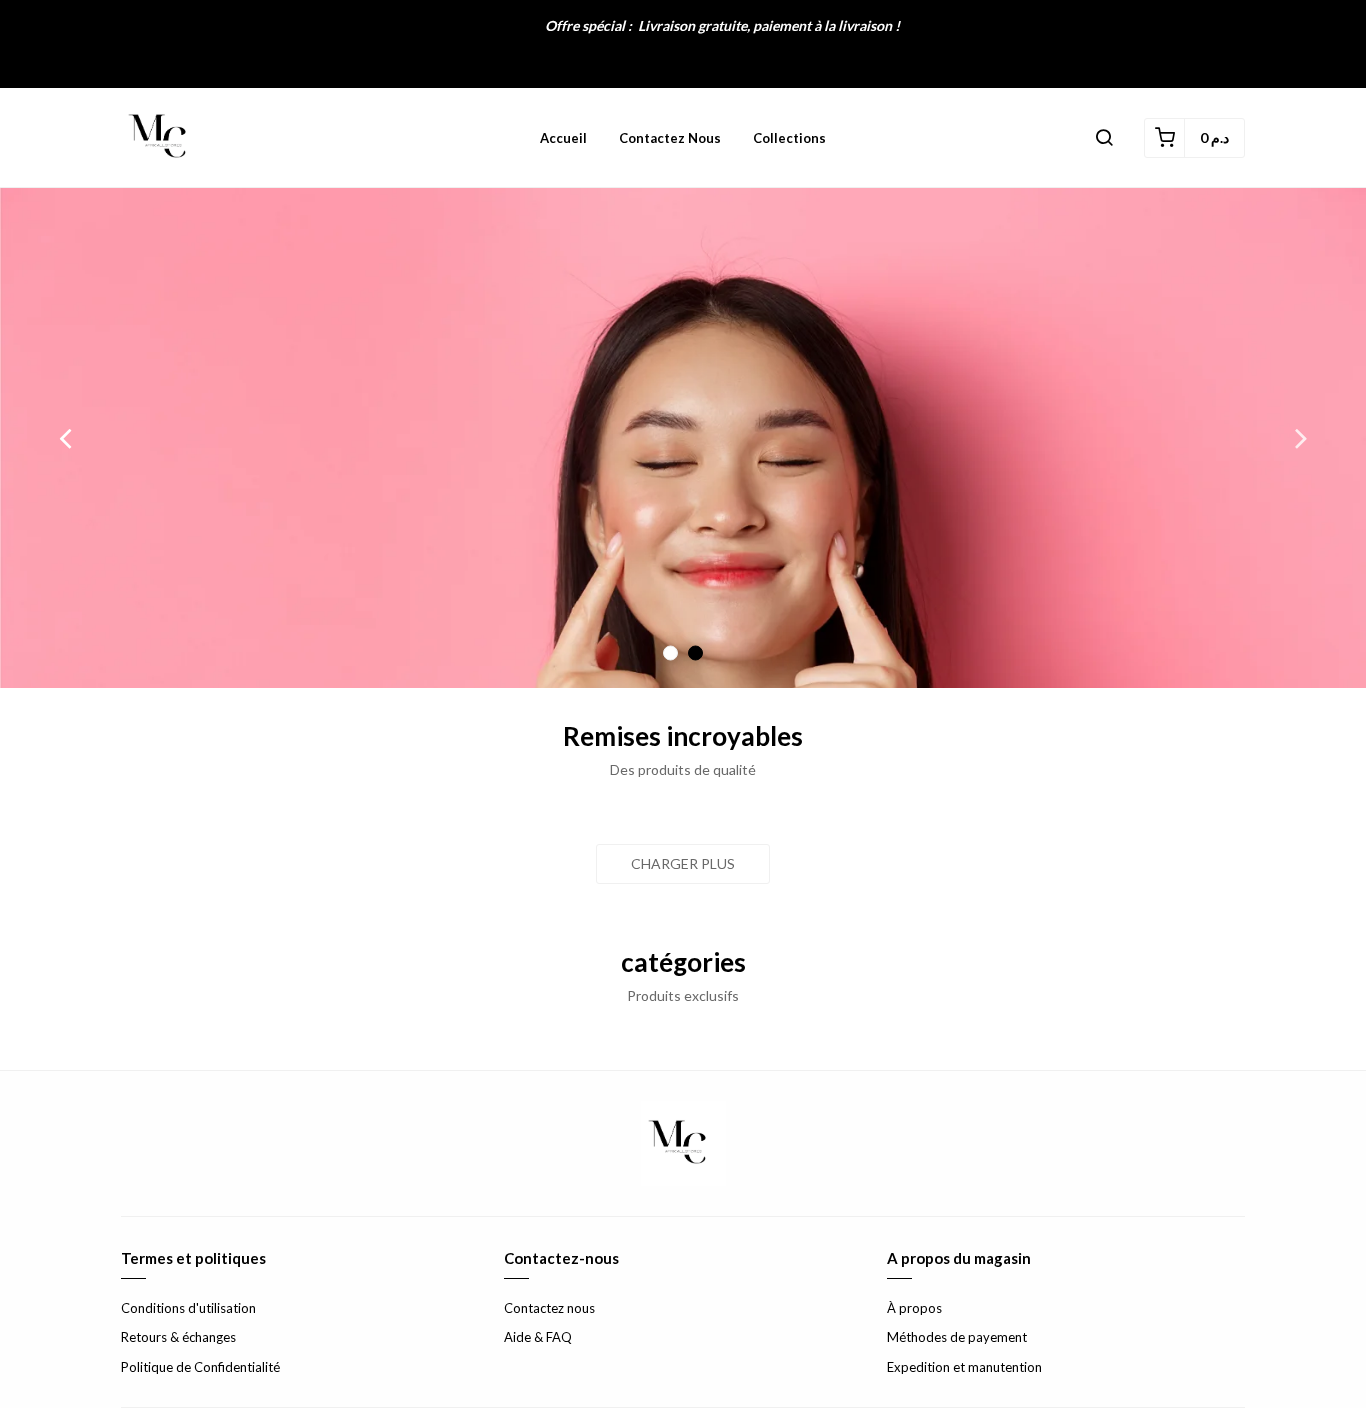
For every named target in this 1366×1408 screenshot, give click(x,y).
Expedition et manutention (964, 1367)
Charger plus (683, 863)
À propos (914, 1308)
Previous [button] (65, 438)
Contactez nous (670, 138)
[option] (683, 438)
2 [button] (695, 653)
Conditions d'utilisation (188, 1308)
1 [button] (670, 653)
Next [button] (1301, 438)
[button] (1104, 138)
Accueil (563, 138)
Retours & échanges (178, 1337)
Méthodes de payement (957, 1337)
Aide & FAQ (538, 1337)
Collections (789, 138)
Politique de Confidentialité (200, 1367)
